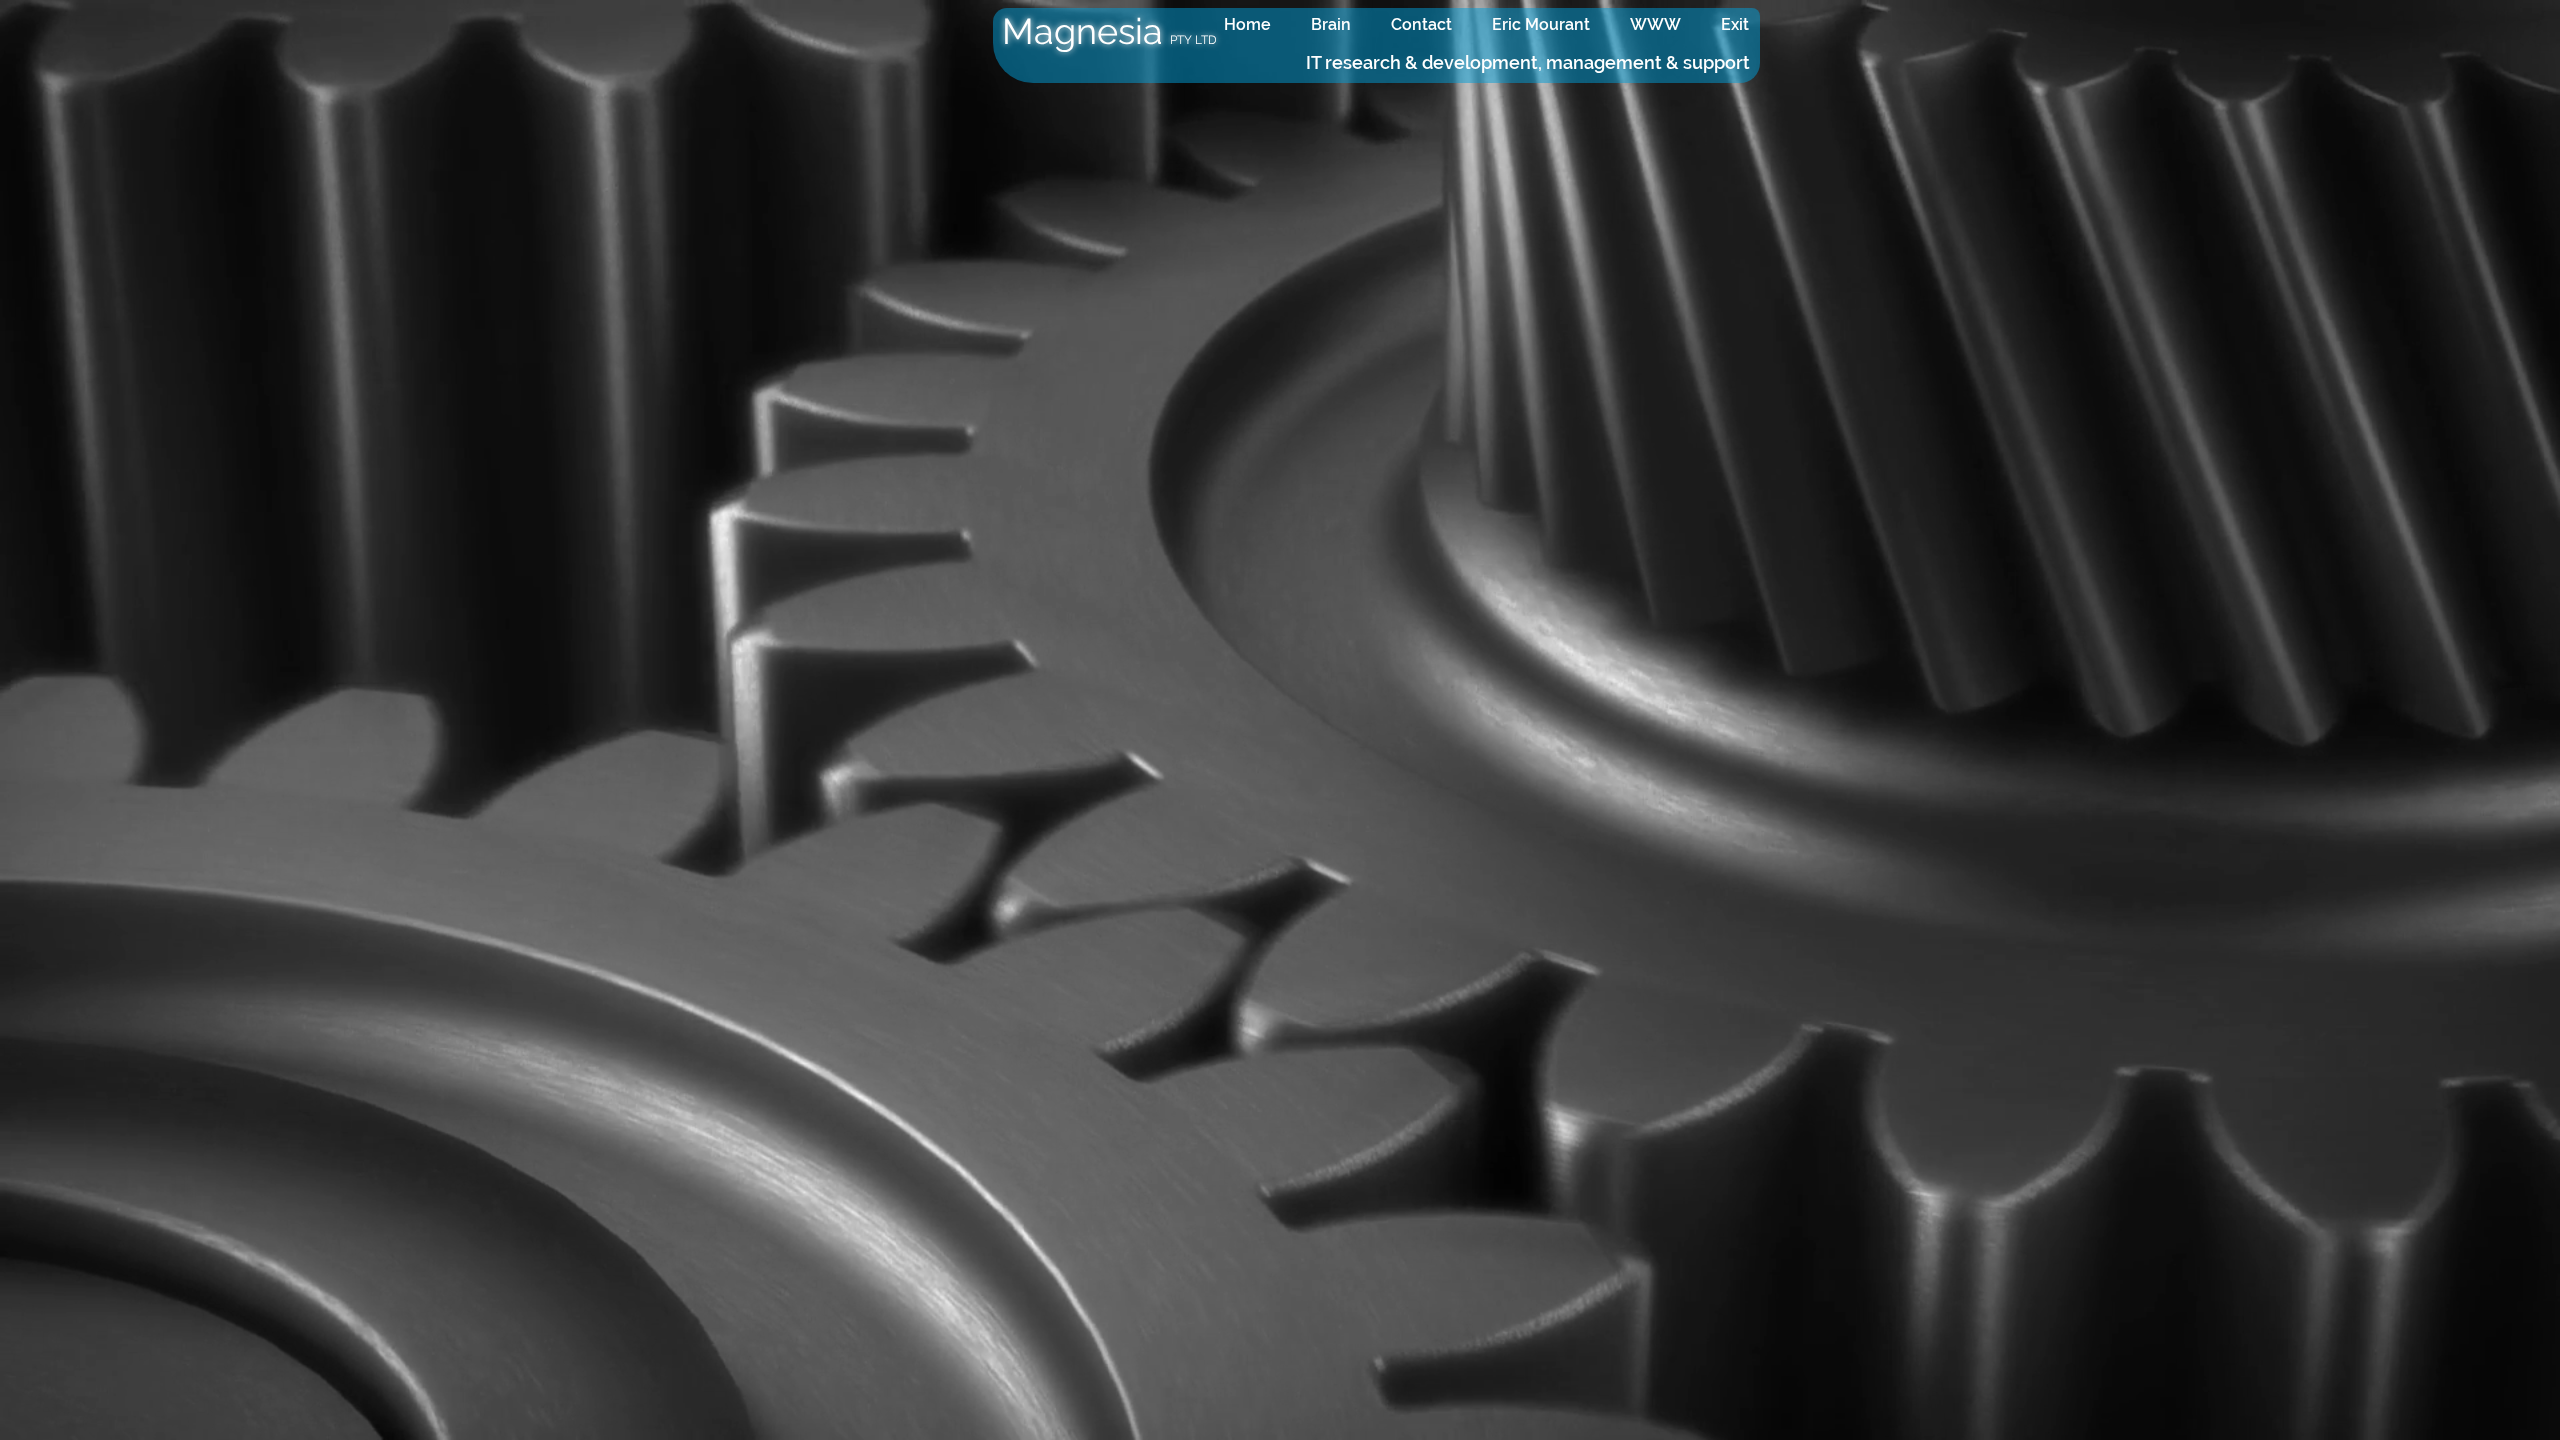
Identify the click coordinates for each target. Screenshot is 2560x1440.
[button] (1655, 24)
